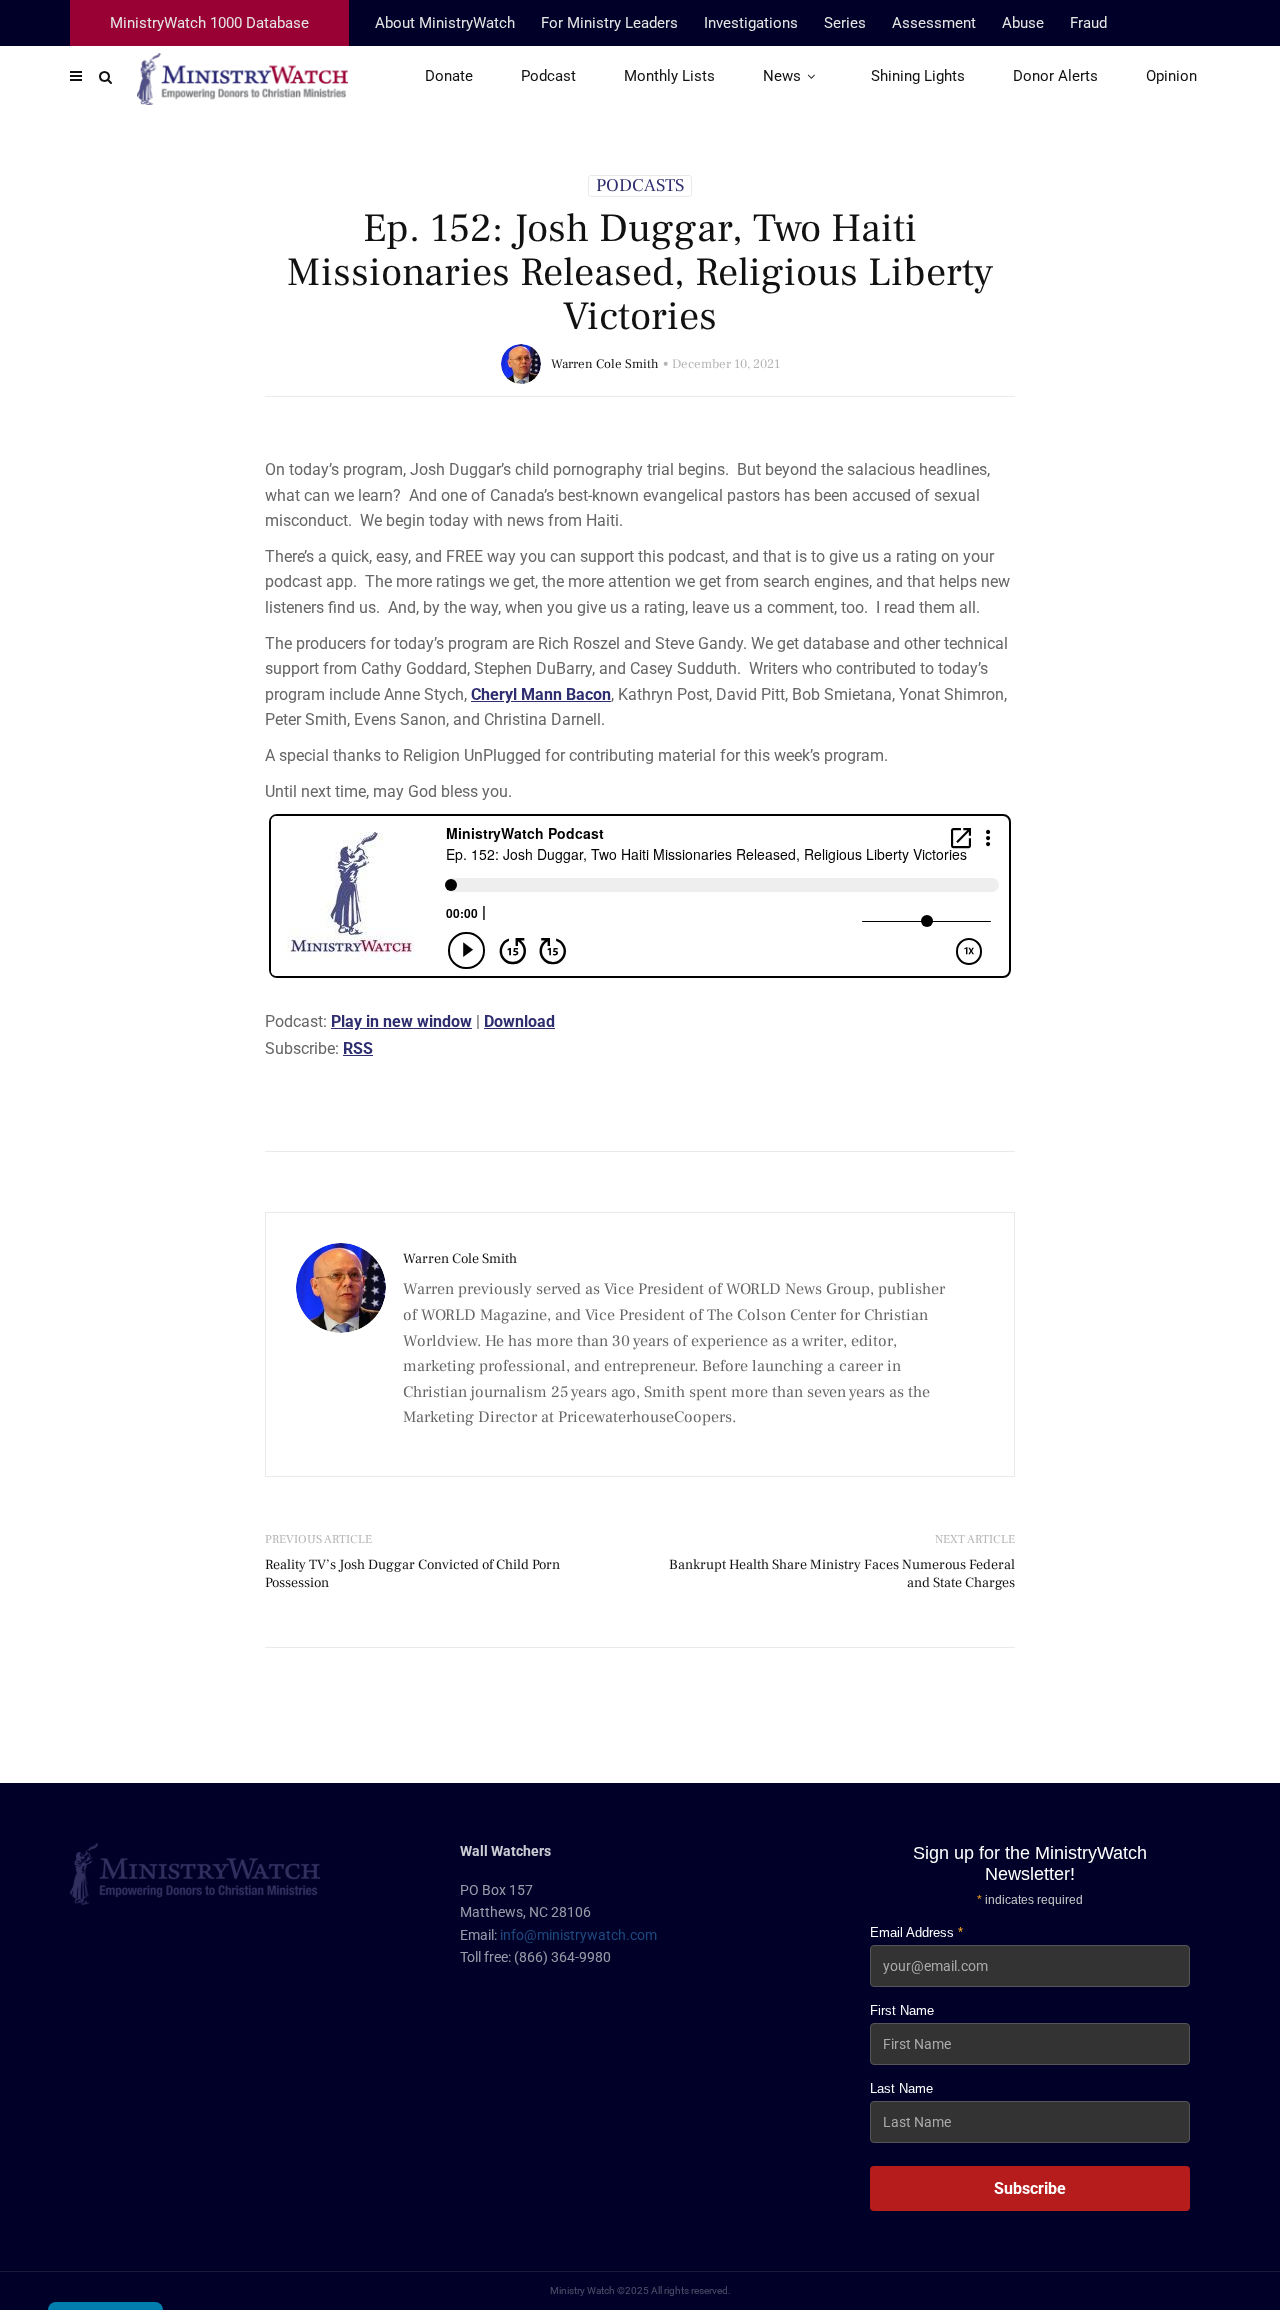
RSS (358, 1048)
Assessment (934, 23)
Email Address (916, 1932)
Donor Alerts (1055, 76)
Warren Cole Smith (605, 364)
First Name (902, 2010)
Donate (449, 76)
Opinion (1171, 76)
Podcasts (640, 186)
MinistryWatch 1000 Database (209, 23)
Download (519, 1021)
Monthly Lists (669, 76)
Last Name (901, 2088)
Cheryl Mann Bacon (541, 694)
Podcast (548, 76)
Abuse (1023, 23)
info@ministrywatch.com (578, 1935)
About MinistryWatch (445, 23)
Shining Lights (918, 76)
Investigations (751, 23)
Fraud (1088, 23)
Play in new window (401, 1021)
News (782, 76)
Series (845, 23)
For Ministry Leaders (609, 23)
